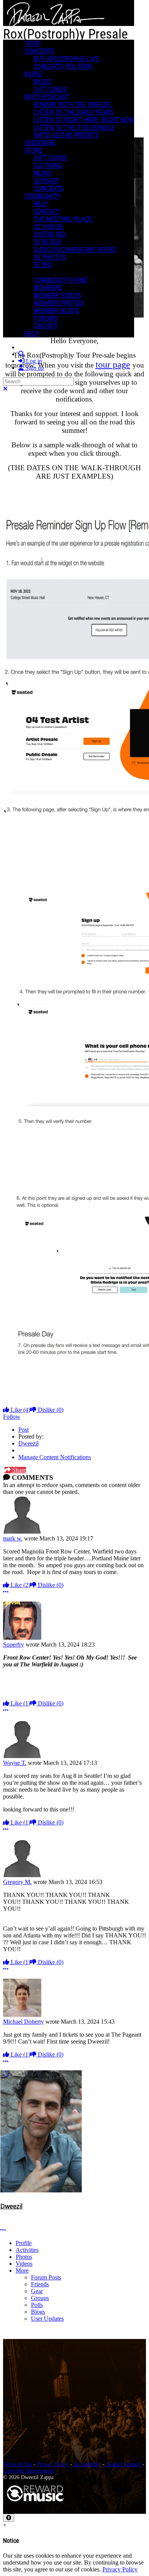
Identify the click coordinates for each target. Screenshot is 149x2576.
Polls (37, 2305)
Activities (27, 2250)
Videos (24, 2264)
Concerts (39, 51)
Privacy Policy (53, 2464)
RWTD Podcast (47, 97)
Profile (24, 2243)
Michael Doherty (23, 2022)
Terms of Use (18, 2464)
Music (34, 74)
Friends (40, 2284)
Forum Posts (46, 2277)
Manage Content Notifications (55, 1457)
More (22, 2270)
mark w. (13, 1538)
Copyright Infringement (29, 2471)
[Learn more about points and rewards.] (3, 2215)
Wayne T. (15, 1763)
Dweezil (28, 1443)
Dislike (50, 1410)
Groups (40, 2298)
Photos (24, 2257)
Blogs (38, 2312)
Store (34, 150)
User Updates (47, 2319)
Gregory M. (17, 1882)
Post (23, 1430)
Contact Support (123, 2464)
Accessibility (87, 2464)
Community (42, 196)
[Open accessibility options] (9, 2518)
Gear (37, 2291)
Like (20, 1410)
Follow (12, 1417)
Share (18, 1470)
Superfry (14, 1644)
